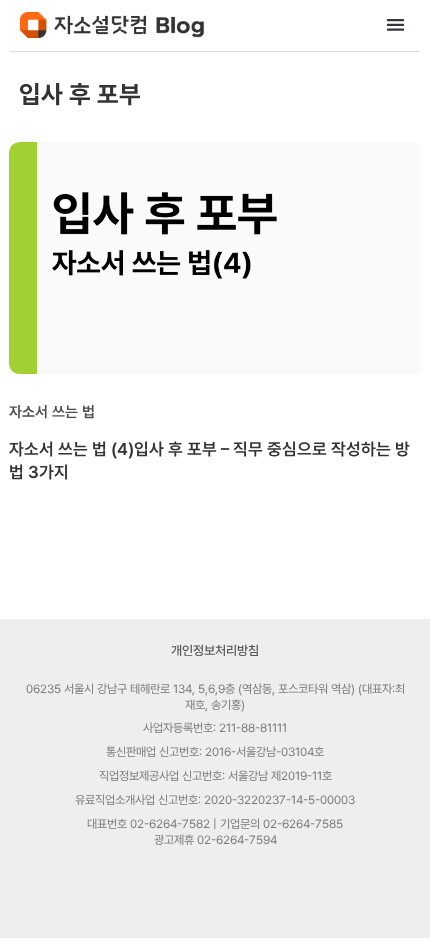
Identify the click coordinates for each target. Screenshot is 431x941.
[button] (396, 24)
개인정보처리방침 (215, 650)
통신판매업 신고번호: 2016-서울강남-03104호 (215, 752)
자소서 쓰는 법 (52, 412)
